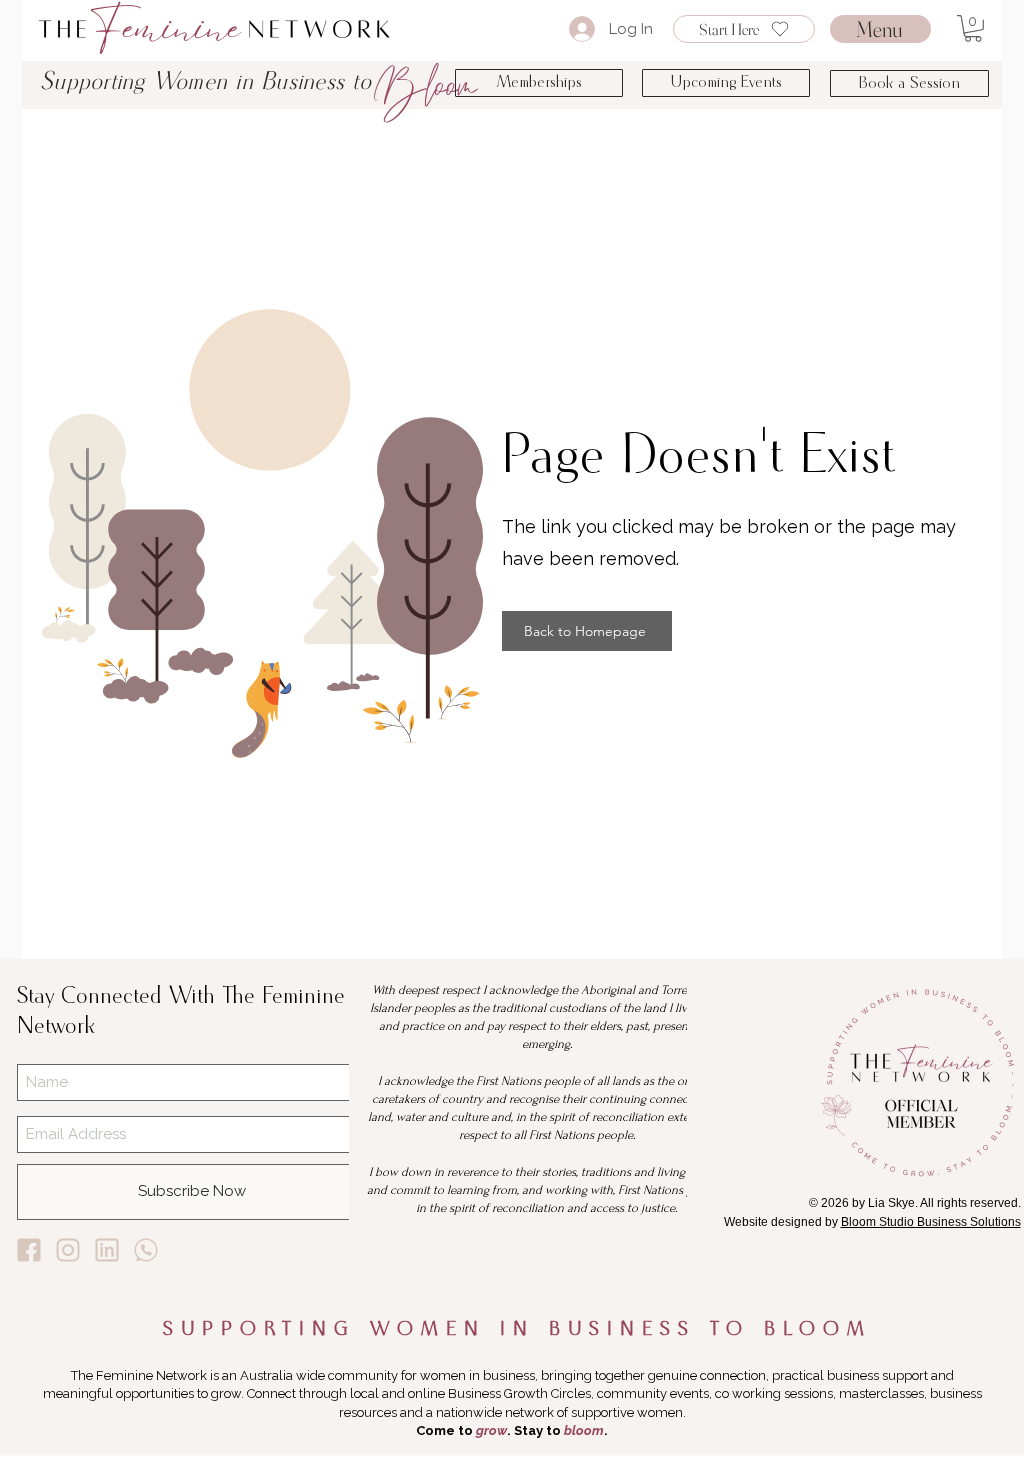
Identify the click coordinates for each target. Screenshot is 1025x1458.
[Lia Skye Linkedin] (107, 1250)
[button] (973, 28)
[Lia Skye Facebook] (29, 1250)
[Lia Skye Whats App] (146, 1250)
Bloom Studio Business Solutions (931, 1222)
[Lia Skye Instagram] (68, 1250)
